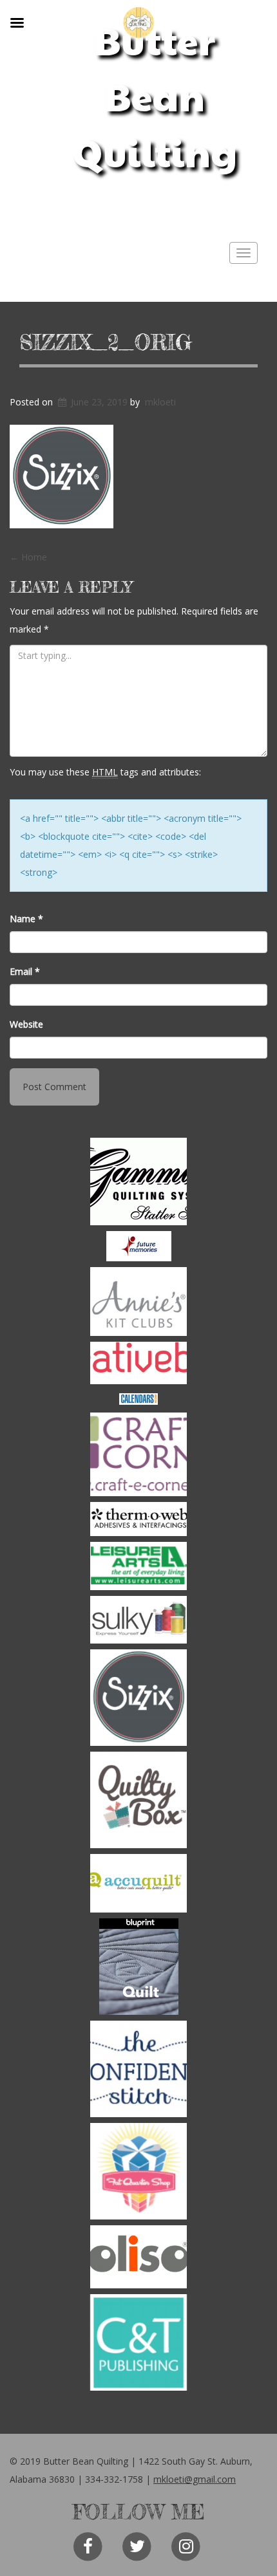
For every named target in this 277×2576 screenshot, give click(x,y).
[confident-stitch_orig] (138, 2069)
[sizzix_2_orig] (138, 1698)
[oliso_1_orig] (138, 2257)
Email (25, 971)
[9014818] (138, 1181)
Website (26, 1024)
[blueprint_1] (138, 1967)
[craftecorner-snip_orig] (138, 1454)
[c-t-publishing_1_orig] (138, 2342)
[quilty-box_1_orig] (138, 1800)
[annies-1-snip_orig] (138, 1302)
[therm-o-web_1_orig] (138, 1519)
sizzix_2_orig (106, 342)
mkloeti (160, 402)
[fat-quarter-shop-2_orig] (138, 2171)
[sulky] (138, 1620)
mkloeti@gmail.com (195, 2479)
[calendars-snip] (138, 1399)
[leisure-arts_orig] (138, 1566)
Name (26, 919)
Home (28, 557)
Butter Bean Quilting (155, 96)
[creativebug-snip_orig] (138, 1363)
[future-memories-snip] (138, 1246)
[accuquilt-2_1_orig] (138, 1883)
